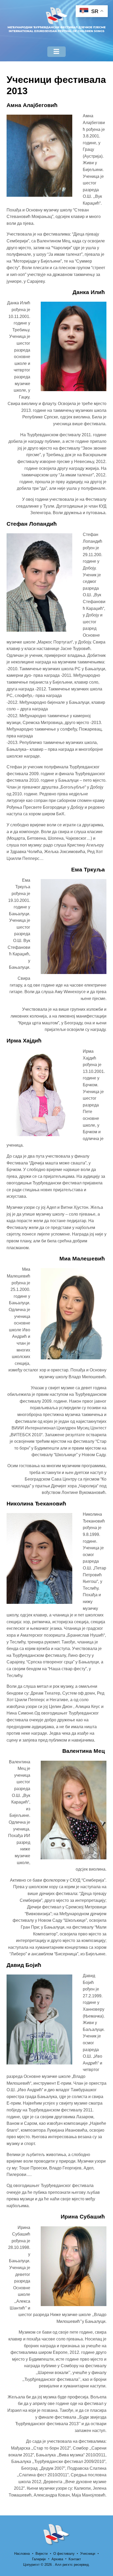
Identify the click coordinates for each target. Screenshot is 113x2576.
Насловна (22, 2554)
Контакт (75, 2559)
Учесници (88, 2554)
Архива (57, 2559)
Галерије (39, 2559)
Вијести (42, 2554)
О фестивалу (64, 2554)
